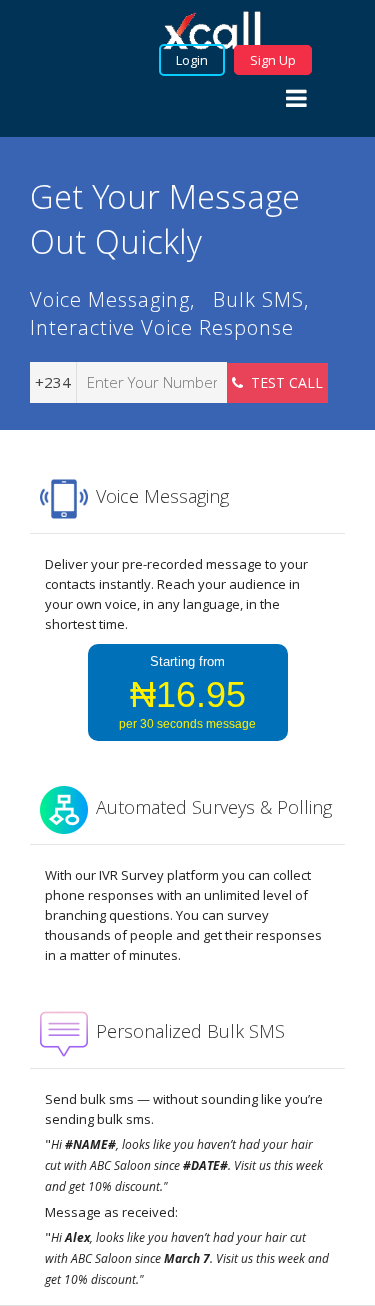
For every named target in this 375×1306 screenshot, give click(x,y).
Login (192, 60)
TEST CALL (283, 382)
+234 (53, 382)
